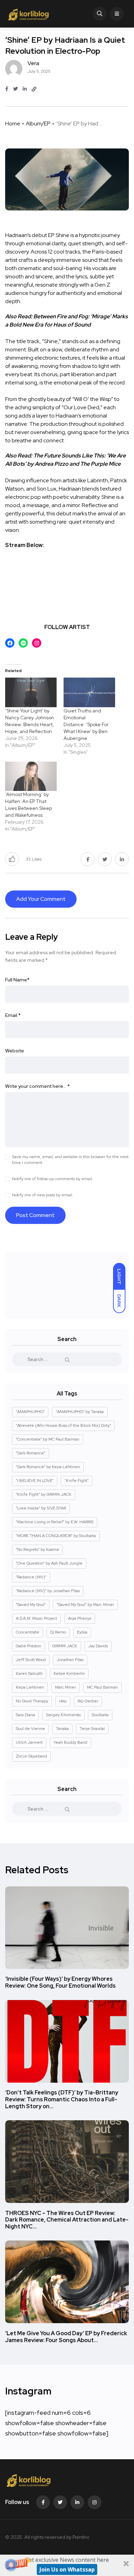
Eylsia (82, 1632)
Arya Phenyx (80, 1618)
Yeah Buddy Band (70, 1742)
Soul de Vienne (30, 1729)
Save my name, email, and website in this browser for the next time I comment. (70, 1160)
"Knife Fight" (77, 1481)
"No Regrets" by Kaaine (37, 1549)
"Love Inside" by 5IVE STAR (41, 1508)
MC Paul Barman (102, 1687)
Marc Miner (65, 1687)
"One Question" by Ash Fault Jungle (49, 1563)
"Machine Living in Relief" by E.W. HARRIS (55, 1522)
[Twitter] (60, 2502)
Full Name (17, 980)
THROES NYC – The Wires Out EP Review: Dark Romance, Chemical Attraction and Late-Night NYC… (67, 2220)
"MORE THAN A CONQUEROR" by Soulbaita (56, 1536)
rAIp (63, 1701)
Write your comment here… (37, 1086)
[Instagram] (94, 2502)
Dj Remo (58, 1632)
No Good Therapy (32, 1701)
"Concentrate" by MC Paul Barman (48, 1439)
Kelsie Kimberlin (69, 1673)
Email (13, 1015)
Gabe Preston (29, 1646)
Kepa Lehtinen (30, 1687)
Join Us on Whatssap (67, 2569)
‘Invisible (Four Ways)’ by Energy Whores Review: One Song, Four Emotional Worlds (60, 1983)
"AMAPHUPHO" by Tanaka (80, 1412)
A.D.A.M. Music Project (36, 1618)
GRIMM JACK (65, 1646)
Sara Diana (25, 1715)
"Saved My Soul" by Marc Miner (85, 1605)
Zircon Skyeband (31, 1756)
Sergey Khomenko (63, 1715)
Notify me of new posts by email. (43, 1195)
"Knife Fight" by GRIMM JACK (44, 1494)
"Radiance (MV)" (31, 1577)
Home (13, 123)
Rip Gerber (88, 1701)
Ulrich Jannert (29, 1742)
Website (15, 1051)
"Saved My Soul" (31, 1605)
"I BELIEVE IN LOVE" (35, 1481)
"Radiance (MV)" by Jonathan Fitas (48, 1591)
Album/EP (38, 123)
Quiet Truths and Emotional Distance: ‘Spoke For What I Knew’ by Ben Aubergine (86, 724)
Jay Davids (98, 1646)
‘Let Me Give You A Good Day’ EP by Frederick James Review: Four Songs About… (66, 2337)
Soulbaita (100, 1715)
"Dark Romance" (31, 1453)
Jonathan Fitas (70, 1660)
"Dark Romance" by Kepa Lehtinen (48, 1467)
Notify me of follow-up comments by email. (53, 1179)
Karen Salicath (29, 1673)
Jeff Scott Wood (31, 1660)
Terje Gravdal (92, 1729)
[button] (67, 2565)
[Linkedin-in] (77, 2502)
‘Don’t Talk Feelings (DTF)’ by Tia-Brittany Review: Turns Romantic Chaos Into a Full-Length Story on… (62, 2100)
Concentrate (27, 1632)
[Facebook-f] (43, 2502)
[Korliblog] (29, 14)
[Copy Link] (34, 89)
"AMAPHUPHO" (30, 1412)
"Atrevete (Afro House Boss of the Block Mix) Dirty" (63, 1425)
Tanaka (62, 1729)
